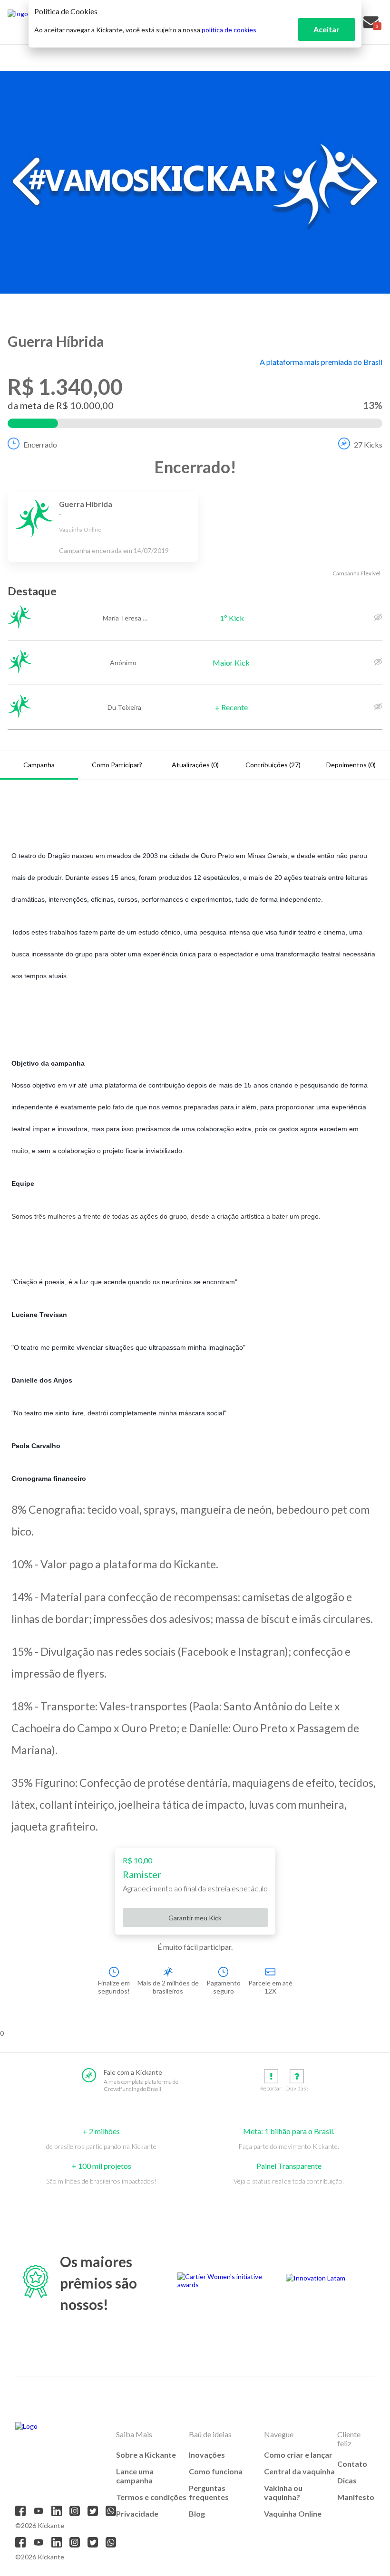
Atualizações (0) (195, 765)
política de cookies (229, 30)
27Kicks (368, 444)
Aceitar (327, 29)
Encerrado (40, 444)
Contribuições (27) (273, 765)
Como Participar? (117, 765)
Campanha (39, 765)
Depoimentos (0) (351, 765)
